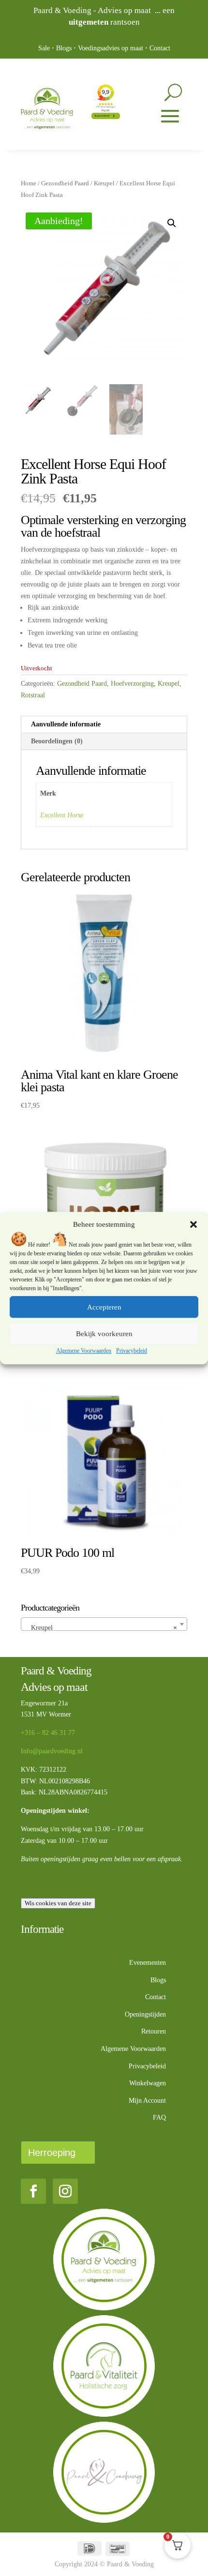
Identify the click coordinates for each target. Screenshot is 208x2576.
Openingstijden (145, 2014)
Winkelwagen (148, 2083)
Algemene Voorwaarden (84, 1351)
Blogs (64, 48)
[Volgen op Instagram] (65, 2191)
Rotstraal (33, 695)
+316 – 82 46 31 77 (48, 1733)
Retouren (154, 2031)
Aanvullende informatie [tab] (66, 724)
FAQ (159, 2117)
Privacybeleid (132, 1351)
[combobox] (104, 1624)
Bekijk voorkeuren (104, 1334)
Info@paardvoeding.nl (52, 1751)
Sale (44, 48)
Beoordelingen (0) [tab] (57, 741)
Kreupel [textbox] (101, 1628)
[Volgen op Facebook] (33, 2191)
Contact (160, 48)
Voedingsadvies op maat (111, 48)
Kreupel (104, 183)
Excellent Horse (62, 815)
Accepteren (104, 1307)
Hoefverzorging (132, 684)
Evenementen (148, 1963)
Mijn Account (147, 2101)
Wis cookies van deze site (58, 1903)
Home (29, 183)
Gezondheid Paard (65, 183)
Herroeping (52, 2153)
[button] (193, 1225)
